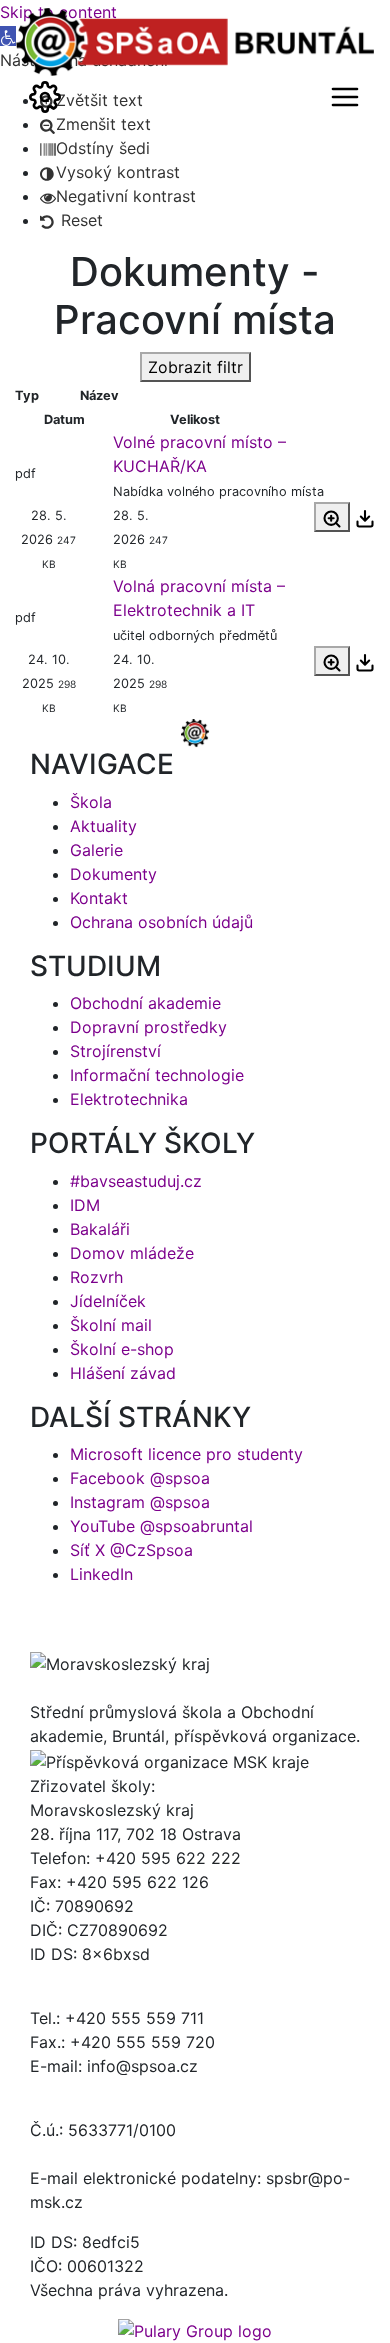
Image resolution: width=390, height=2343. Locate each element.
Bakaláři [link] (100, 1229)
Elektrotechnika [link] (129, 1099)
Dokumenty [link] (113, 874)
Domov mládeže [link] (132, 1253)
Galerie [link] (96, 850)
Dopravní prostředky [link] (148, 1027)
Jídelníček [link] (108, 1301)
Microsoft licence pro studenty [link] (186, 1454)
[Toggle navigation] (45, 97)
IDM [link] (85, 1205)
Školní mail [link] (111, 1325)
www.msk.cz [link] (77, 1978)
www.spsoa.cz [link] (84, 2154)
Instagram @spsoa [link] (140, 1502)
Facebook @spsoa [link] (140, 1478)
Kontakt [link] (99, 898)
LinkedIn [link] (101, 1574)
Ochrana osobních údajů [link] (161, 922)
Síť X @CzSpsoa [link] (131, 1550)
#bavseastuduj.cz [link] (136, 1181)
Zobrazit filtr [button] (195, 367)
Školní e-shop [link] (122, 1349)
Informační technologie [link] (157, 1075)
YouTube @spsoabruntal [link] (161, 1526)
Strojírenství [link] (115, 1051)
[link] (95, 148)
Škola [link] (91, 802)
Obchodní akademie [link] (145, 1003)
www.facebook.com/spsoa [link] (131, 2090)
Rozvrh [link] (96, 1277)
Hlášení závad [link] (123, 1373)
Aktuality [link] (103, 826)
